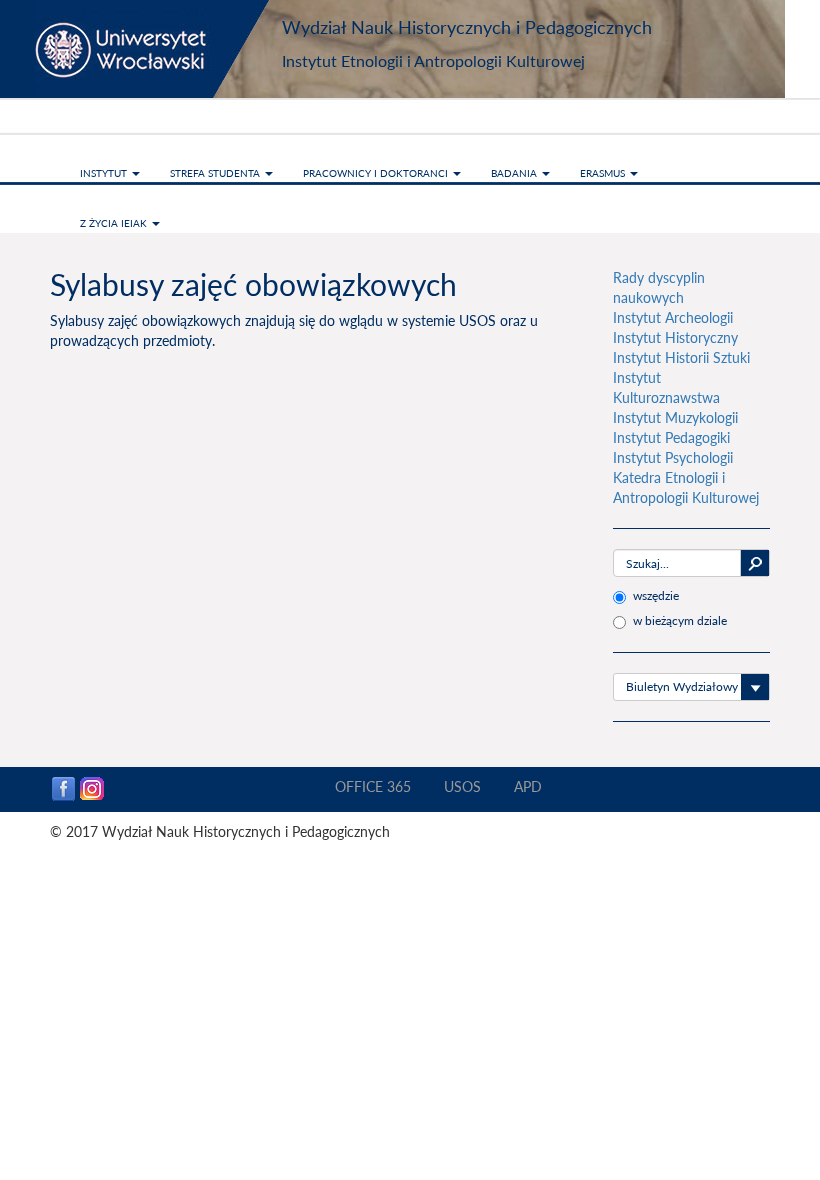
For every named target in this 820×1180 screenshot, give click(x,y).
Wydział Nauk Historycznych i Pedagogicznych (467, 27)
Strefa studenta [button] (216, 173)
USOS (462, 786)
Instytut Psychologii (673, 457)
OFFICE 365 (373, 786)
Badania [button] (515, 173)
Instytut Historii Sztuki (681, 357)
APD (528, 786)
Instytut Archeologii (673, 317)
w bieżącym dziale (680, 620)
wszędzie (656, 595)
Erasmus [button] (604, 173)
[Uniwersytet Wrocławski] (160, 49)
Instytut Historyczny (675, 337)
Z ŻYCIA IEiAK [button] (115, 223)
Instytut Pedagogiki (671, 437)
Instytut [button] (105, 173)
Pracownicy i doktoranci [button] (377, 173)
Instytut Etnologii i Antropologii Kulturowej (433, 60)
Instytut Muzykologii (675, 417)
